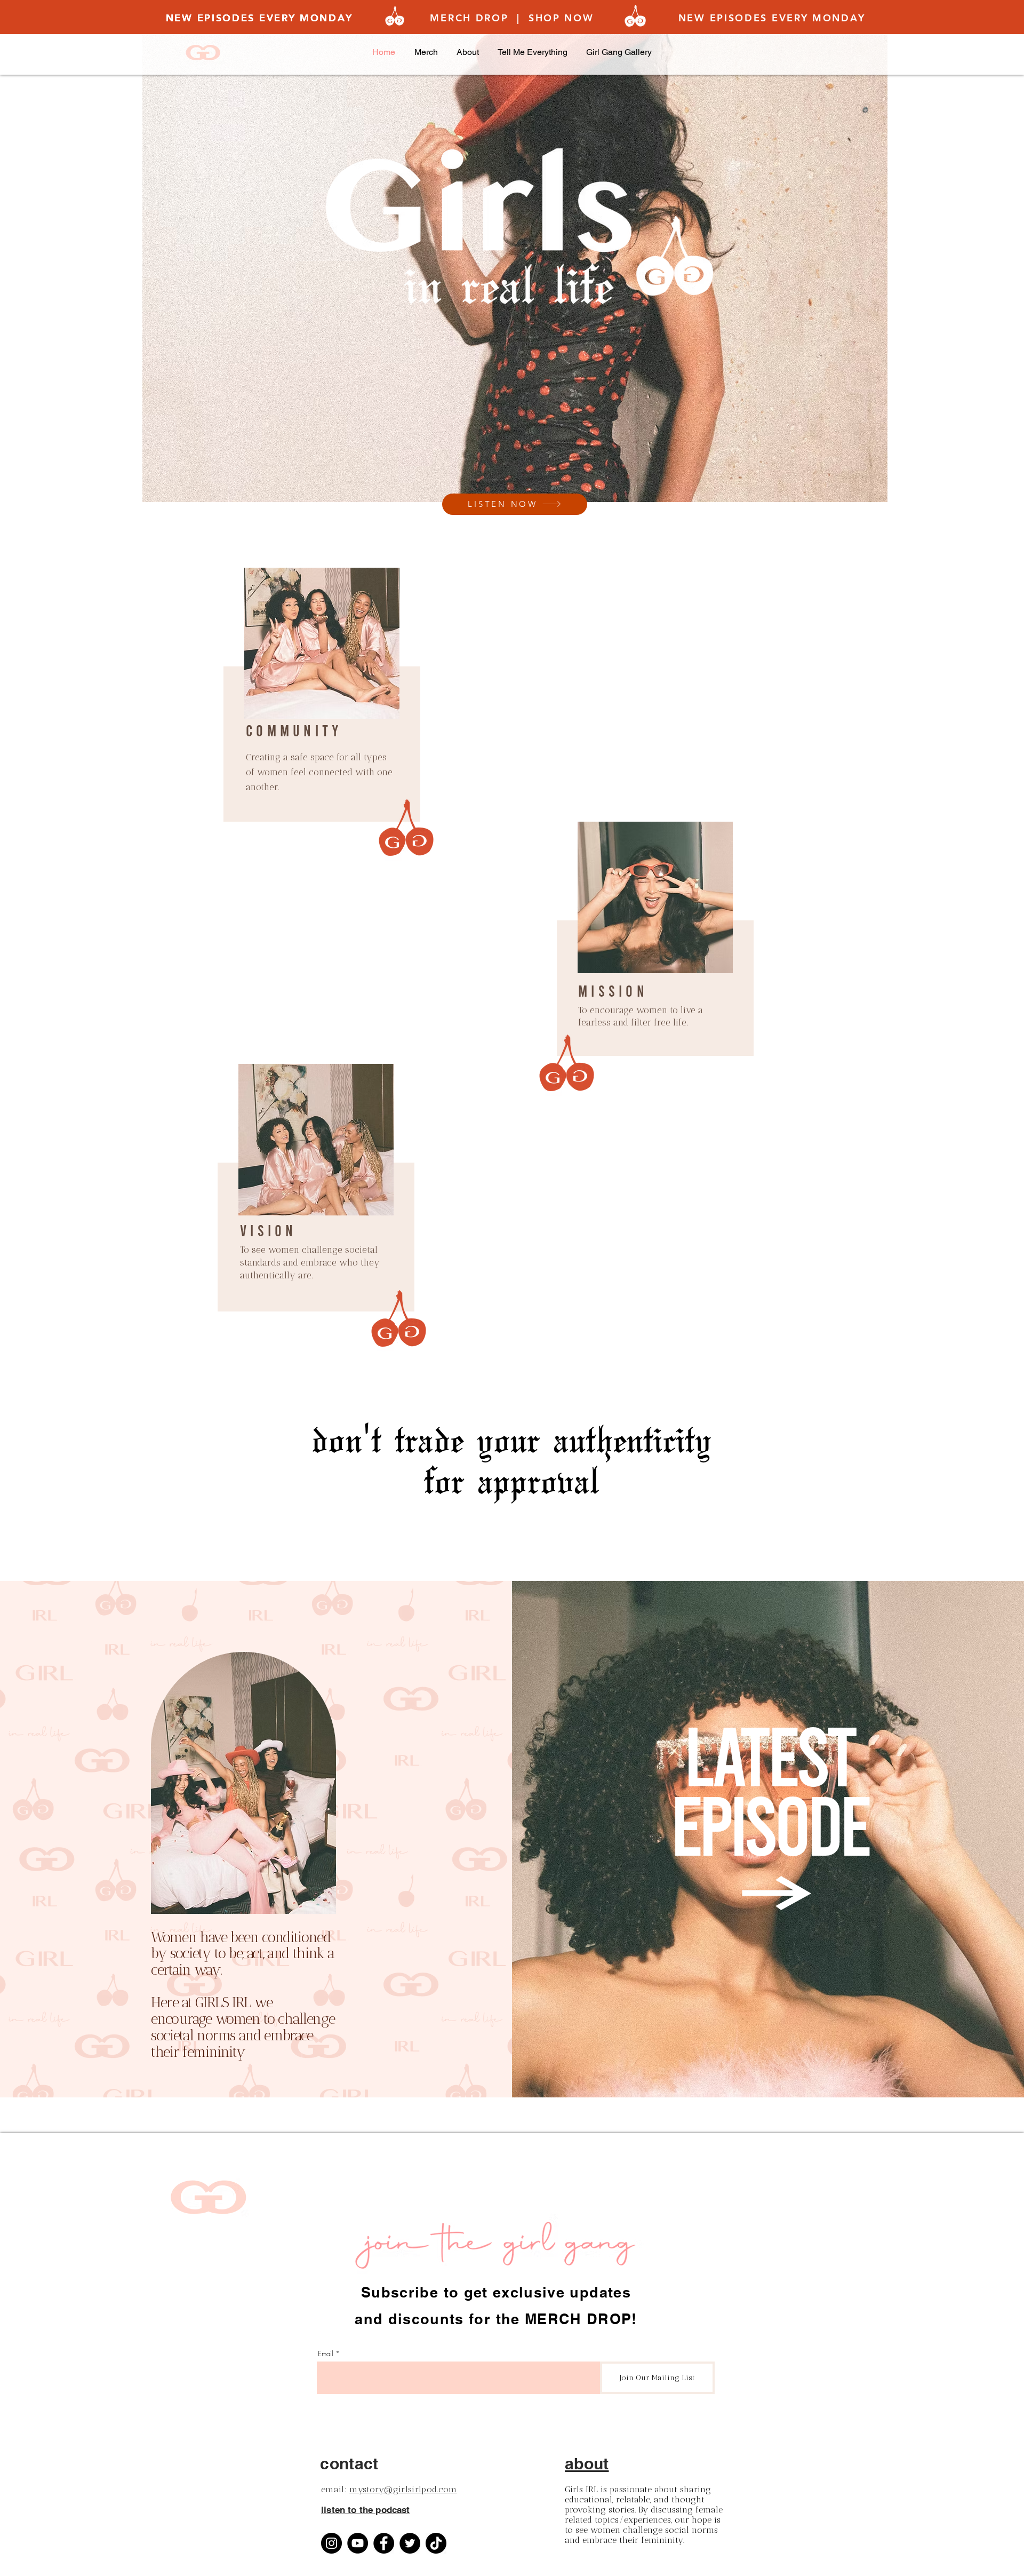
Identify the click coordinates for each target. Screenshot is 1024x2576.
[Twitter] (410, 2543)
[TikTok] (436, 2543)
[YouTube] (358, 2543)
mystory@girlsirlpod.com (403, 2489)
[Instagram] (331, 2543)
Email (326, 2354)
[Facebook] (384, 2543)
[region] (320, 712)
